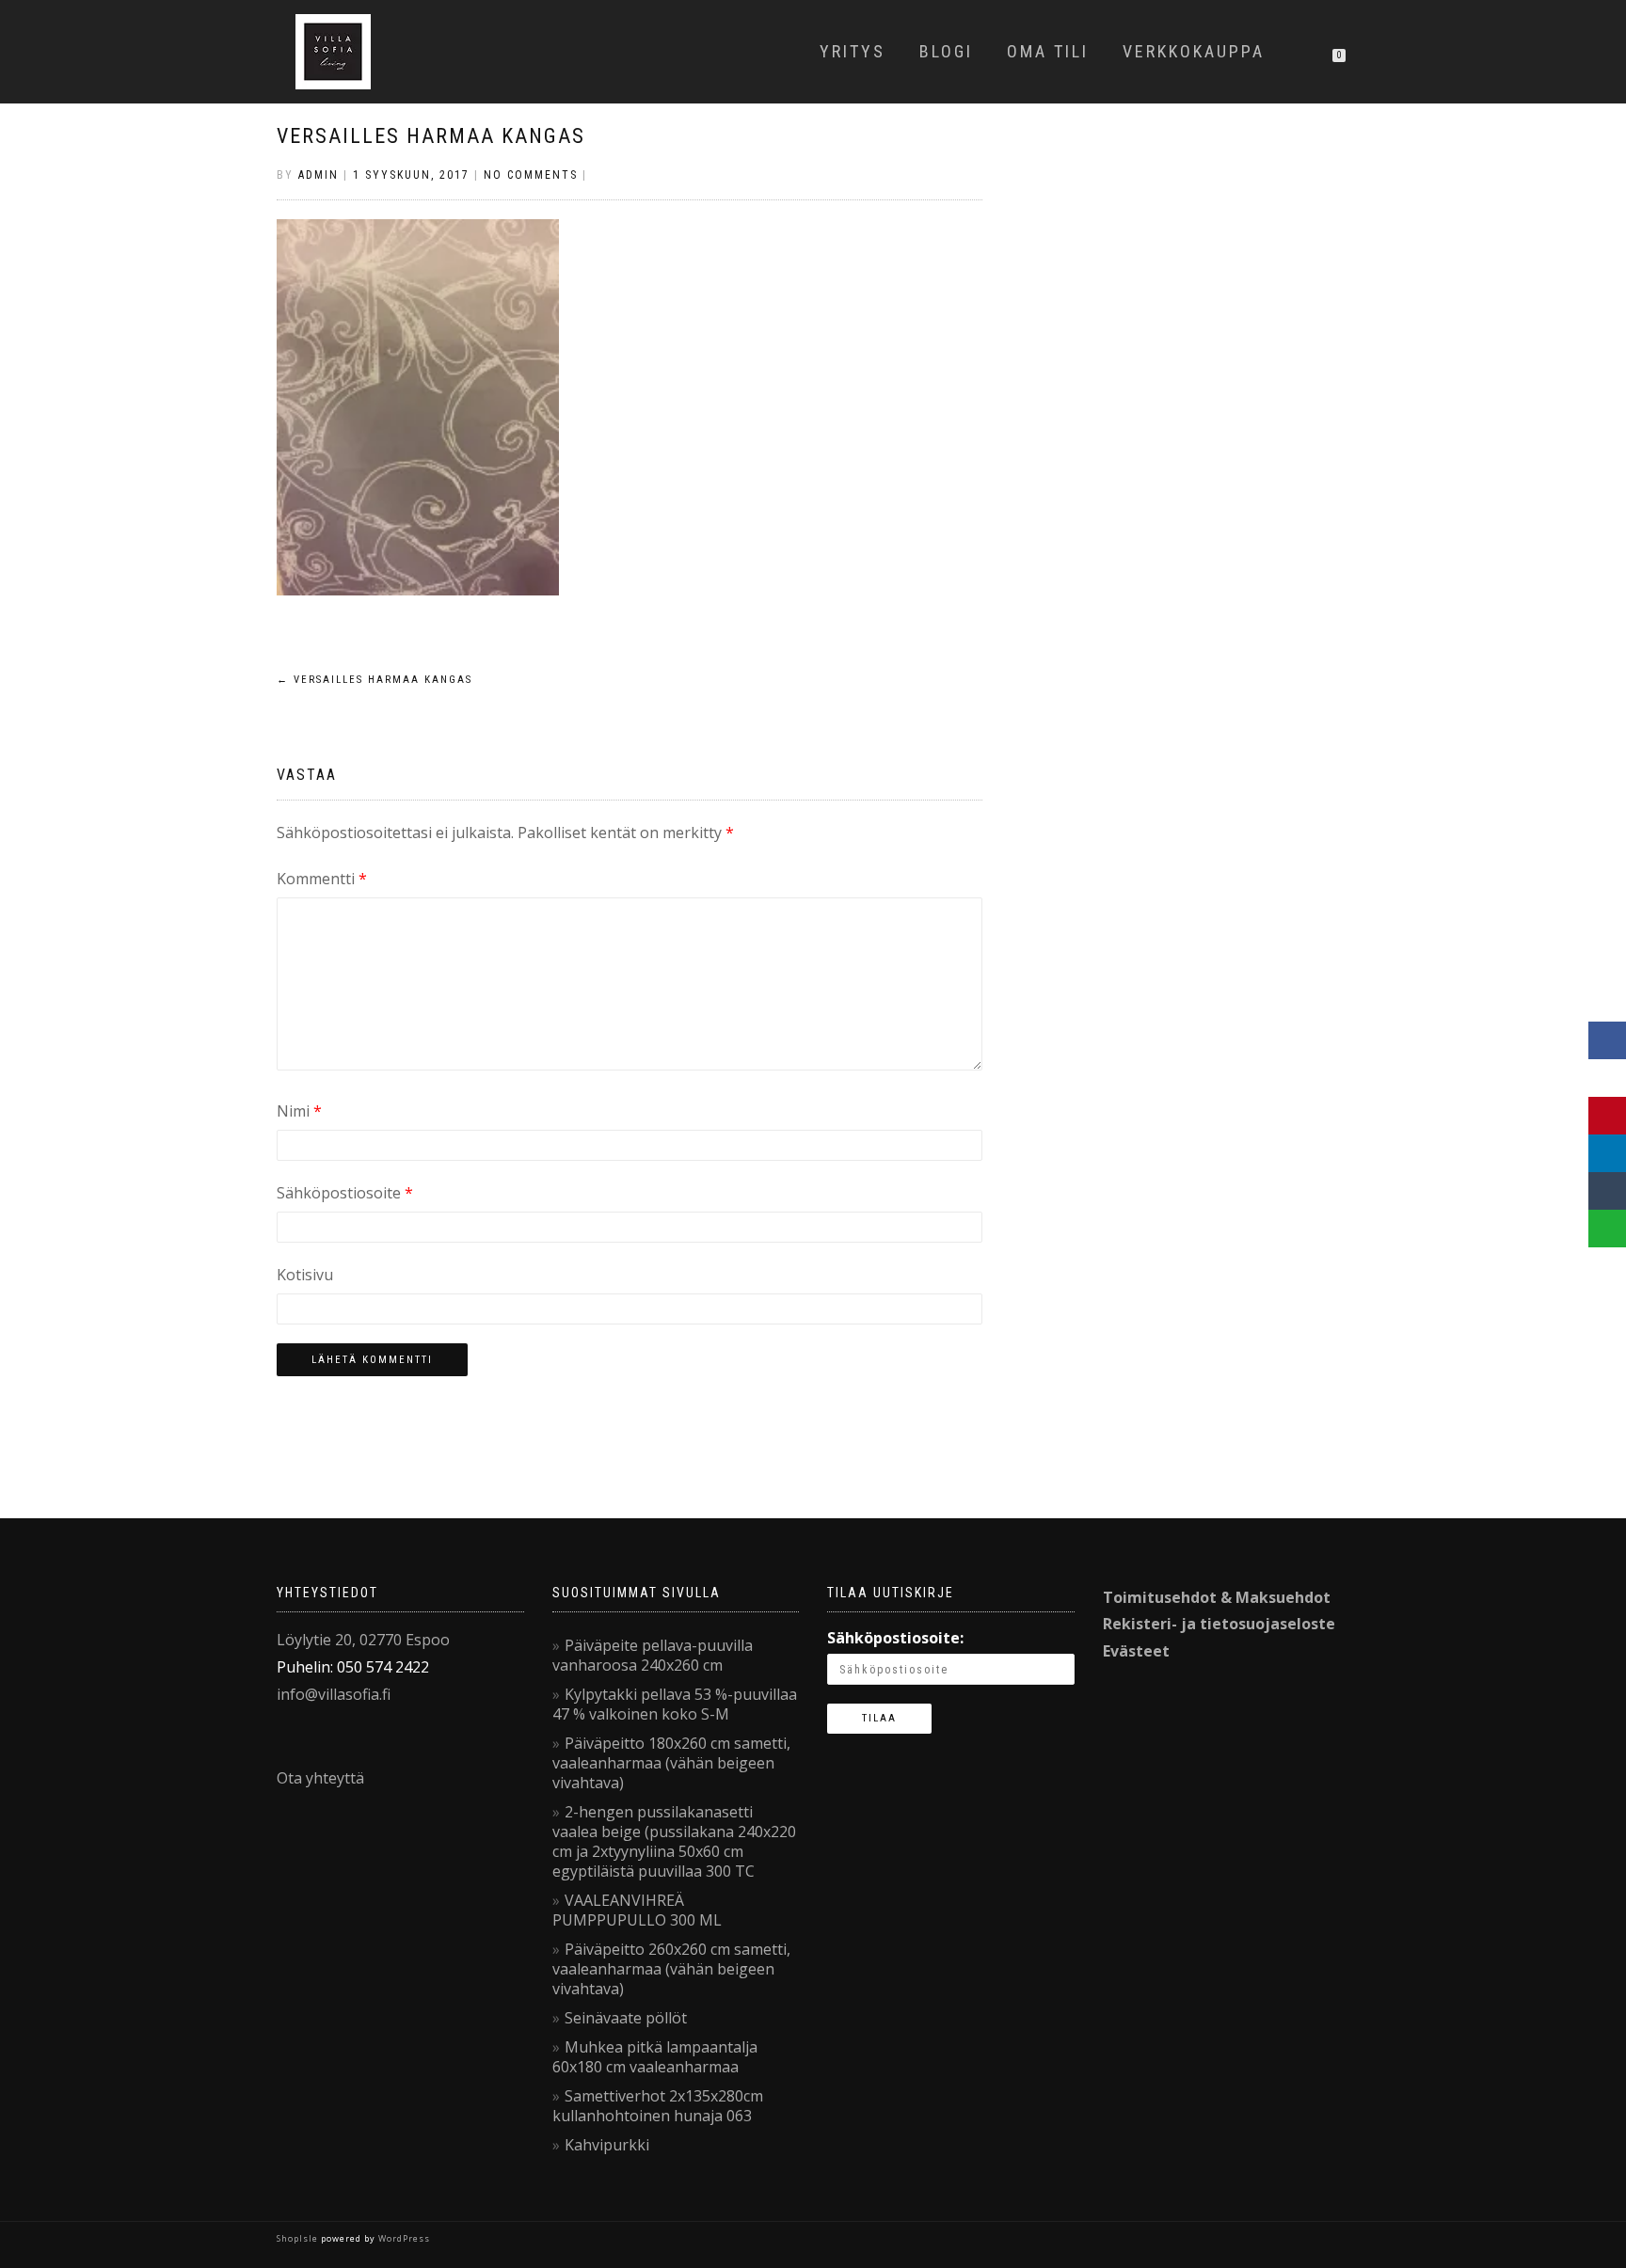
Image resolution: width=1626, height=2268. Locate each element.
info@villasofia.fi (334, 1694)
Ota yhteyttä (320, 1778)
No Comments (531, 175)
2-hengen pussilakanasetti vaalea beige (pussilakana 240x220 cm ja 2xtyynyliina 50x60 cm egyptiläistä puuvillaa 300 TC (674, 1841)
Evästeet (1136, 1651)
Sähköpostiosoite (345, 1193)
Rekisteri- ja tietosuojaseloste (1219, 1624)
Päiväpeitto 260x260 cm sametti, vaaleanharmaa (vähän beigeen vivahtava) (671, 1969)
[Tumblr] (1607, 1191)
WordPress (403, 2238)
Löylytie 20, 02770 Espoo (363, 1640)
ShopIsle (299, 2238)
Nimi (299, 1111)
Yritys (853, 51)
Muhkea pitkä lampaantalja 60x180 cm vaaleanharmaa (655, 2057)
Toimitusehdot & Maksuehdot (1217, 1597)
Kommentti (322, 879)
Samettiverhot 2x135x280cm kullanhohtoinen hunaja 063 (658, 2106)
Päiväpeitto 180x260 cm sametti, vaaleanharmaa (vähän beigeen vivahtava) (671, 1763)
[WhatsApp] (1607, 1229)
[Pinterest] (1607, 1116)
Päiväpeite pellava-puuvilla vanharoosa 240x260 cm (653, 1655)
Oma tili (1048, 51)
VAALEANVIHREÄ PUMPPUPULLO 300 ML (637, 1910)
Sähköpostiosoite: (895, 1638)
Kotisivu (305, 1275)
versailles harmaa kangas (431, 136)
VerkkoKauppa (1194, 51)
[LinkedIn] (1607, 1153)
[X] (1607, 1078)
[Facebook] (1607, 1040)
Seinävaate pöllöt (626, 2018)
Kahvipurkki (607, 2145)
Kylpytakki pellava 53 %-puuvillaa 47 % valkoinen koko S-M (675, 1704)
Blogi (946, 51)
